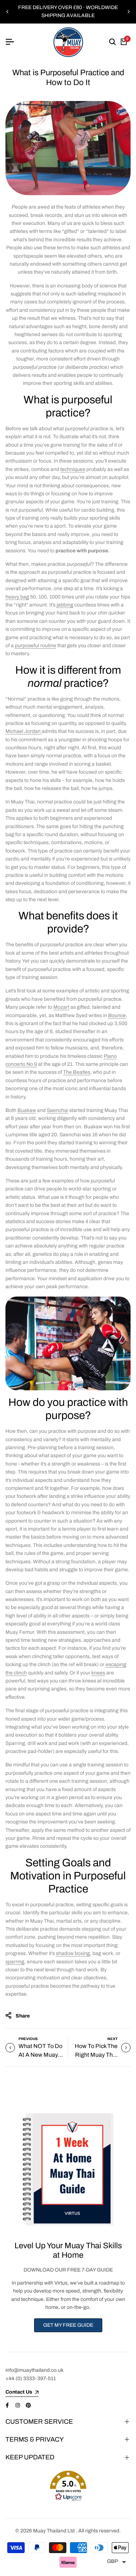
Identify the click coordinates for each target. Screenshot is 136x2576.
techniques (73, 469)
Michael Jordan (24, 731)
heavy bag (17, 597)
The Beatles (77, 1072)
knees (98, 1673)
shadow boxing (73, 1953)
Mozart (61, 1007)
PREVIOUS (28, 2039)
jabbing (65, 605)
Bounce (117, 1015)
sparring (15, 1962)
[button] (68, 2486)
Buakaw (27, 1110)
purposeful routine (36, 646)
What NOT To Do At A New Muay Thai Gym (40, 2055)
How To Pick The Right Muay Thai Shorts (96, 2055)
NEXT (112, 2039)
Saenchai (57, 1110)
